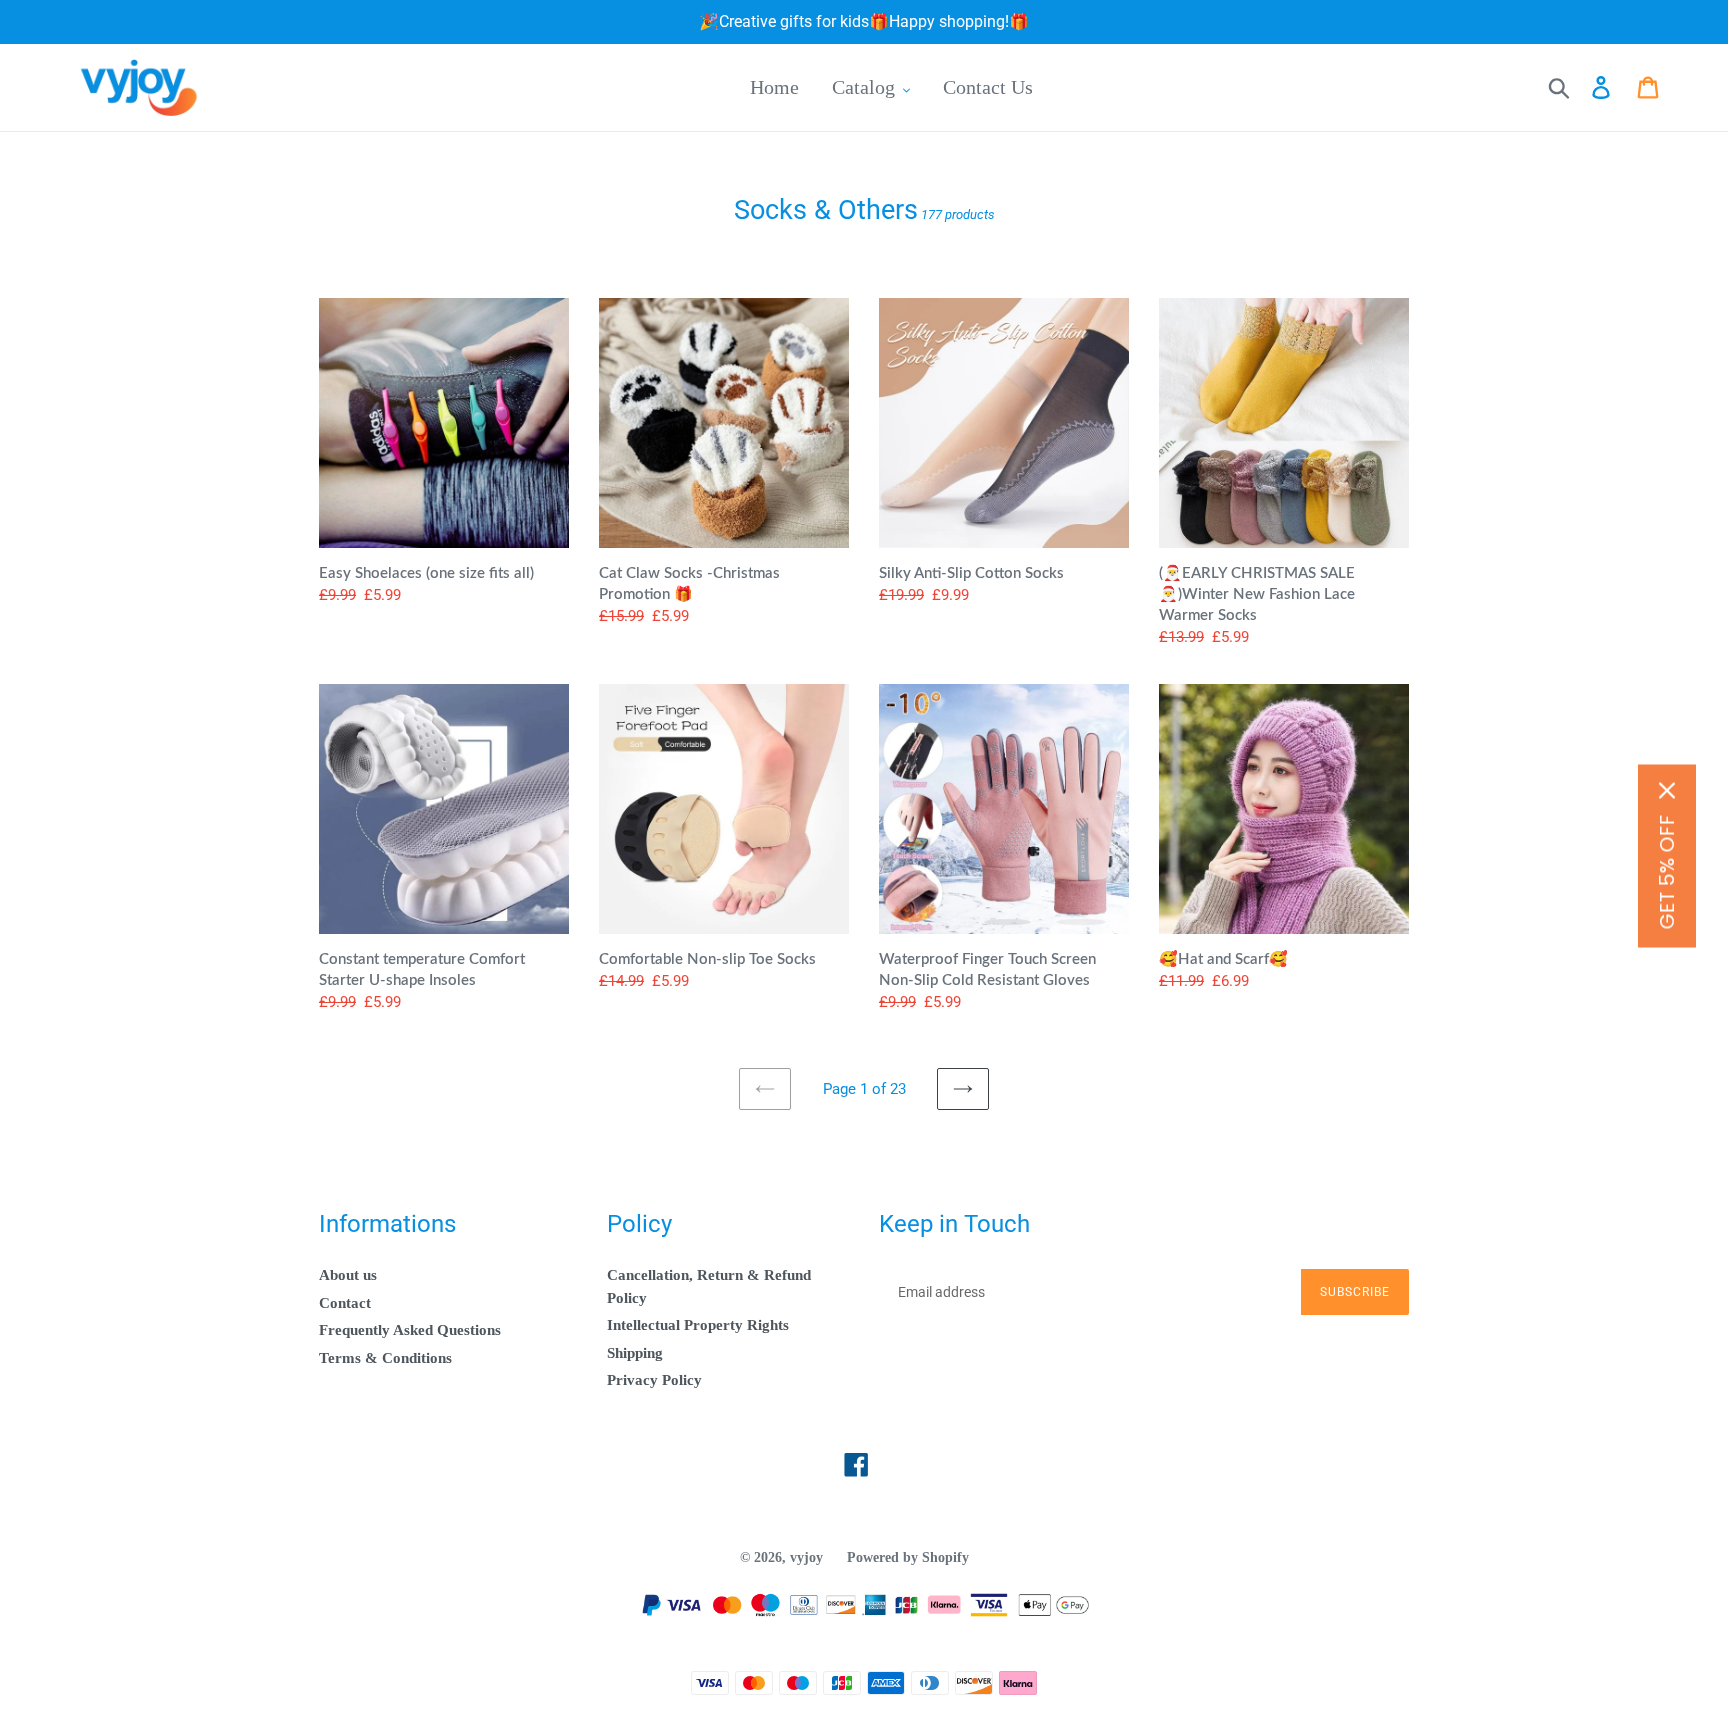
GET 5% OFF (1667, 871)
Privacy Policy (654, 1380)
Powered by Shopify (908, 1557)
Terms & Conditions (385, 1358)
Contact (345, 1303)
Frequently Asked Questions (410, 1330)
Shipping (635, 1353)
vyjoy (806, 1557)
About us (348, 1275)
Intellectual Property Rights (698, 1325)
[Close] (1667, 790)
